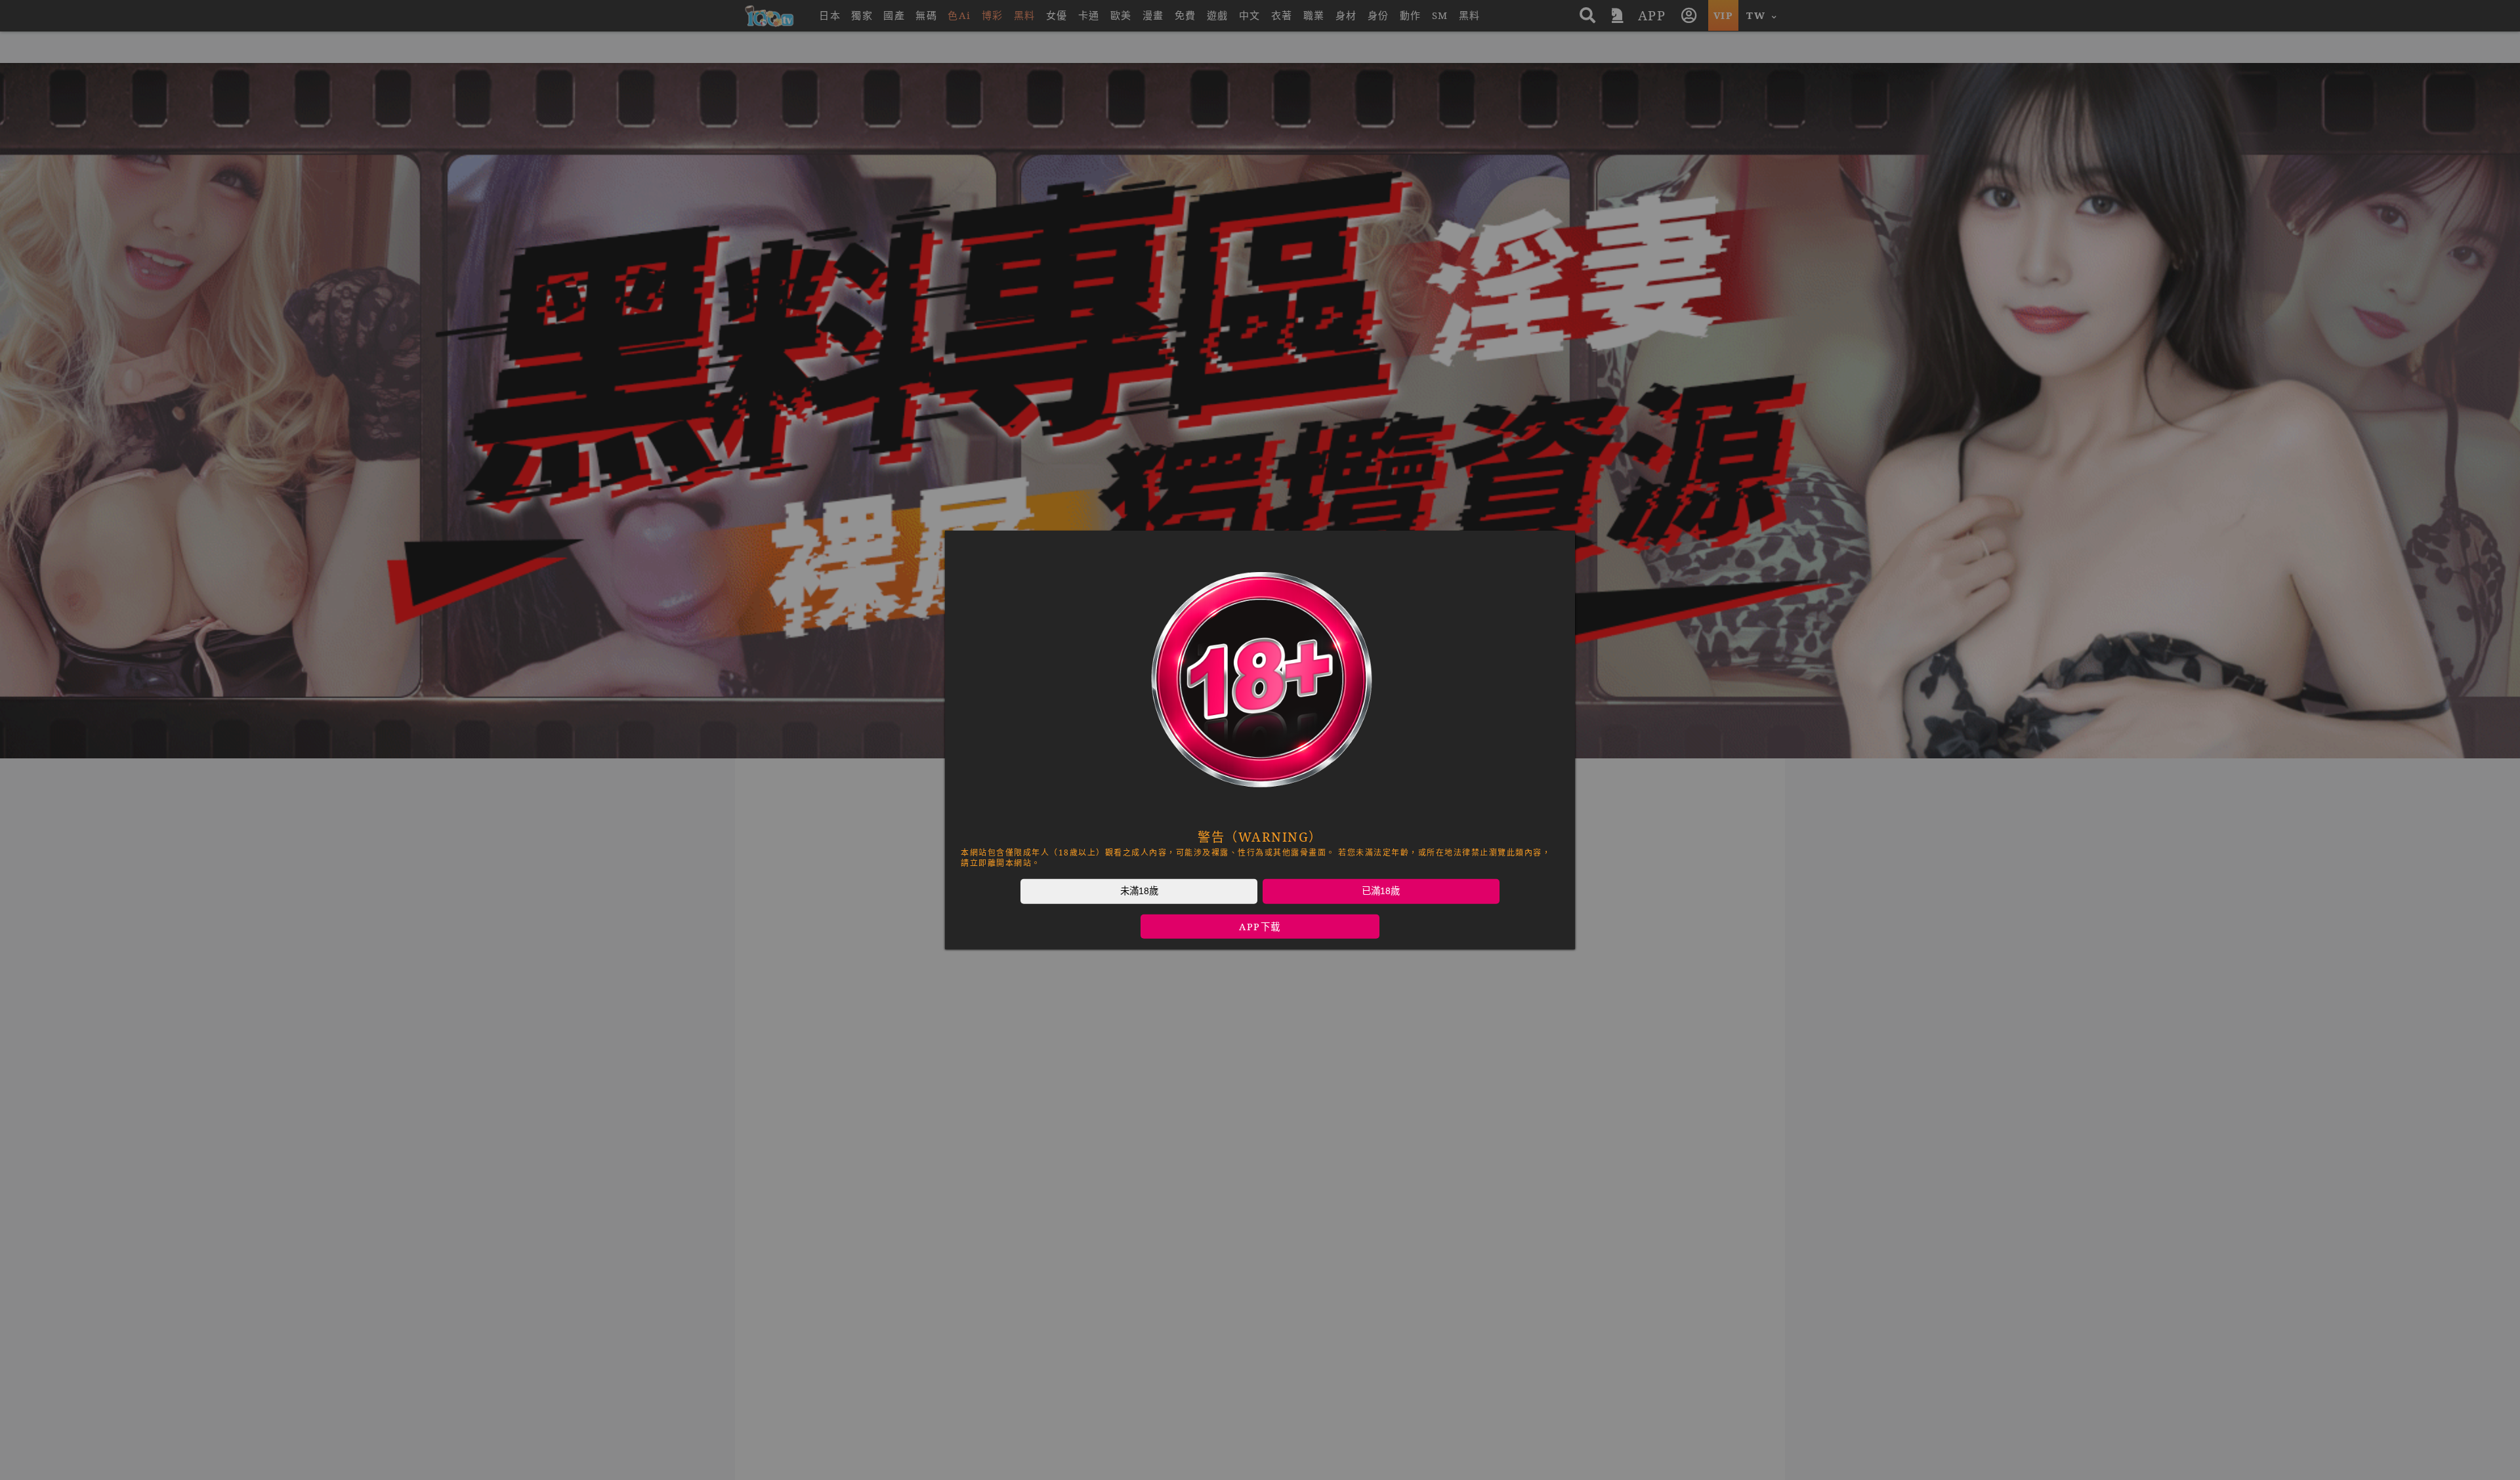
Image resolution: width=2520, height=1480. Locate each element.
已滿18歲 (1381, 891)
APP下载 (1260, 927)
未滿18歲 (1139, 891)
